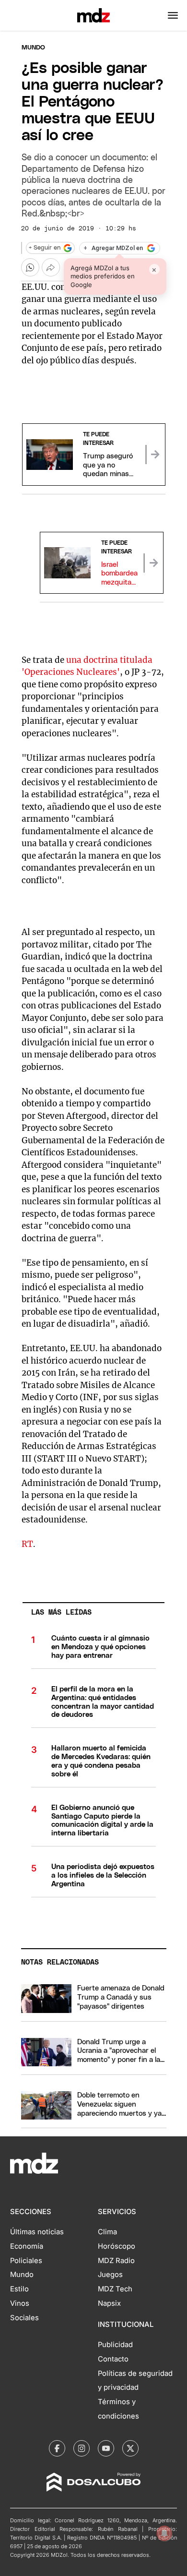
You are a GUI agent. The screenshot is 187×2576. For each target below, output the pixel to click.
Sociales (24, 2318)
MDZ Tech (115, 2289)
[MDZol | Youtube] (106, 2448)
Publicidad (115, 2345)
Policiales (26, 2261)
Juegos (110, 2275)
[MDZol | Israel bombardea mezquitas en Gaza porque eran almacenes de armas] (153, 563)
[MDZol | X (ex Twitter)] (130, 2448)
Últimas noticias (37, 2232)
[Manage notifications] (164, 2533)
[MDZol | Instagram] (82, 2448)
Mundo (33, 48)
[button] (173, 15)
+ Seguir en (45, 248)
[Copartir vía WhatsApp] (30, 267)
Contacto (113, 2359)
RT (27, 1544)
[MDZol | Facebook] (57, 2448)
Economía (27, 2246)
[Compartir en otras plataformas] (51, 267)
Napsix (109, 2303)
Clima (107, 2232)
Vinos (20, 2303)
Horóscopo (117, 2246)
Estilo (19, 2289)
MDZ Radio (116, 2261)
